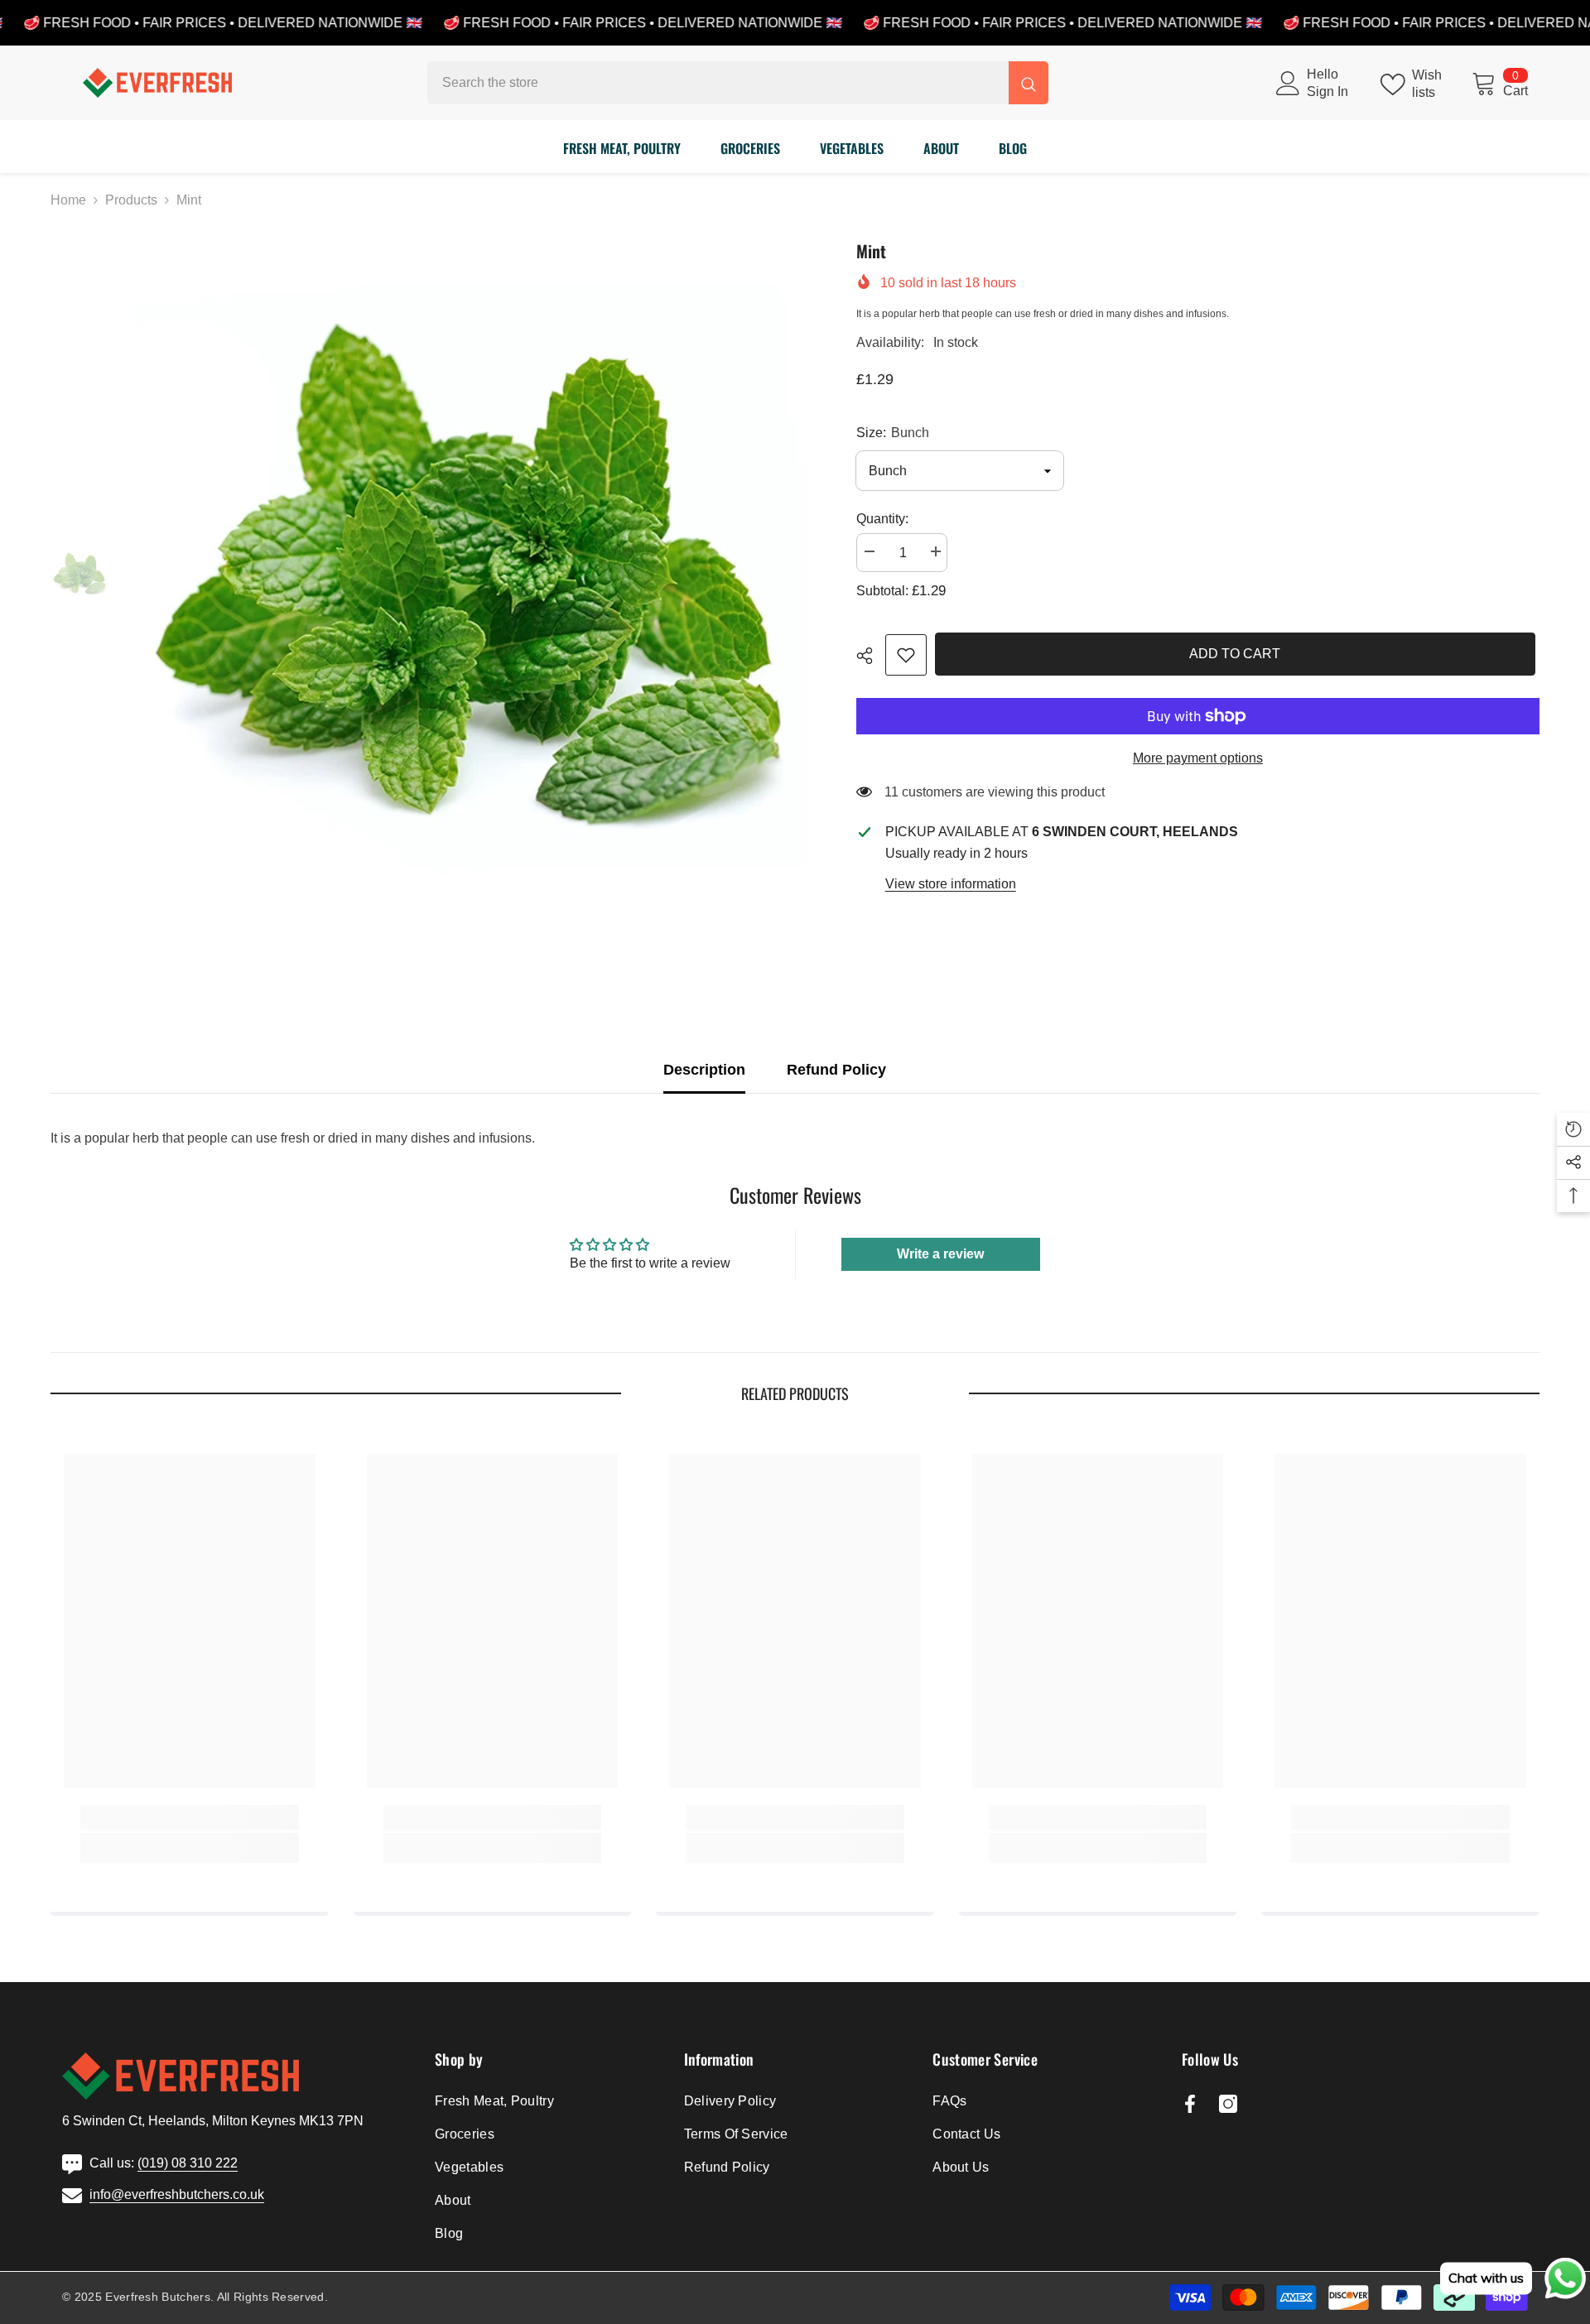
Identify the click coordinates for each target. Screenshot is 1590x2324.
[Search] (738, 83)
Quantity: (882, 519)
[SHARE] (871, 656)
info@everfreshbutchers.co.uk (177, 2194)
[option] (470, 575)
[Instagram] (1228, 2104)
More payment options (1198, 758)
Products (131, 200)
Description (704, 1070)
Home (68, 200)
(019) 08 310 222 (188, 2163)
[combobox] (718, 83)
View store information (951, 884)
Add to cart (1239, 654)
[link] (906, 655)
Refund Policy (836, 1070)
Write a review (940, 1254)
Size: (893, 433)
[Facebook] (1190, 2104)
